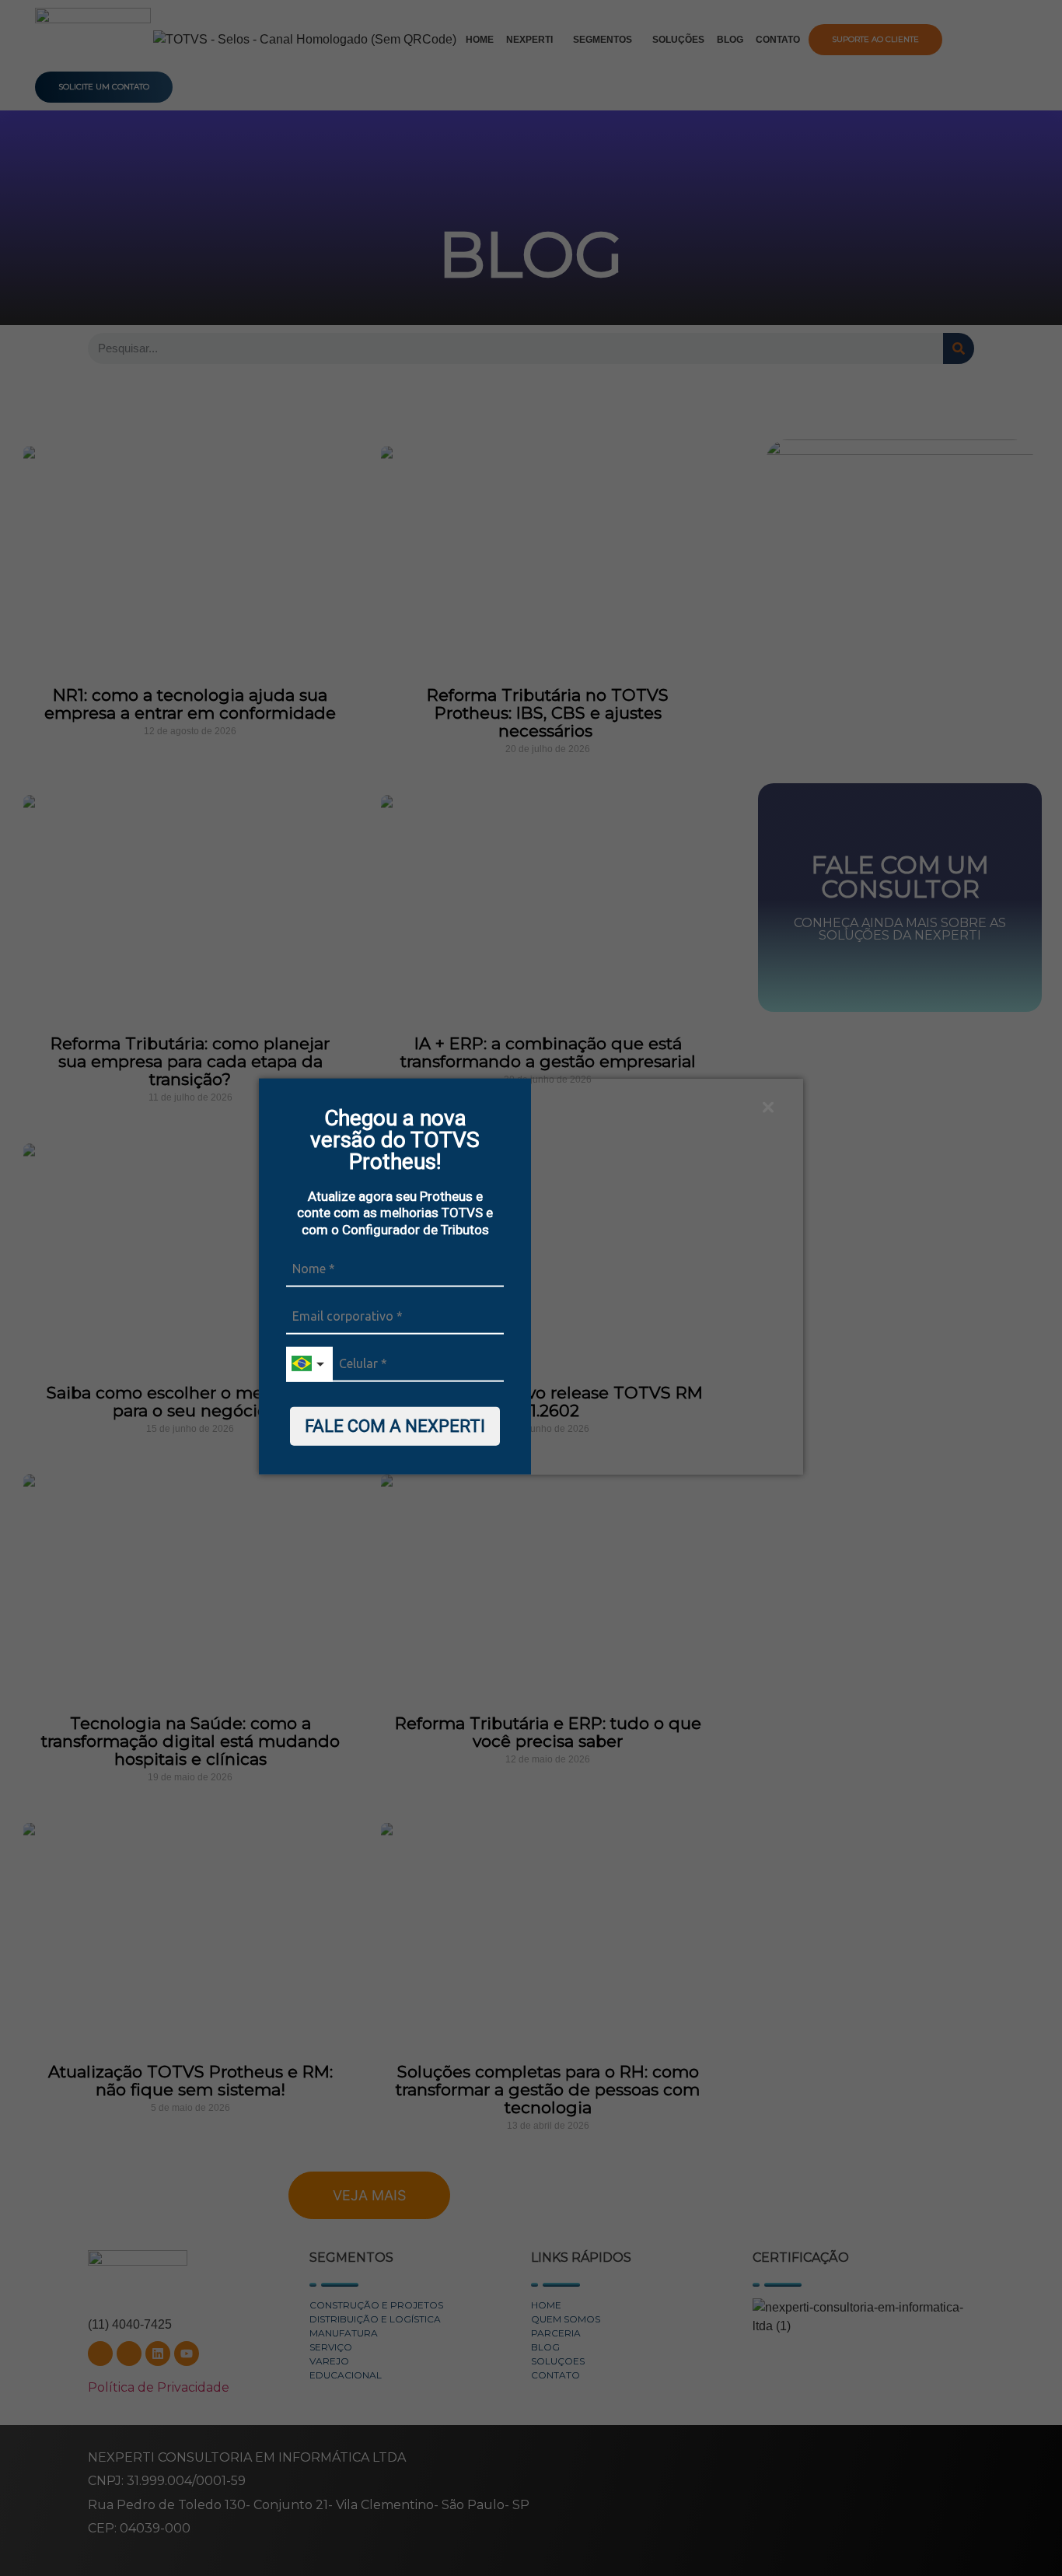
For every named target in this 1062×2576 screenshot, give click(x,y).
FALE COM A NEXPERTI (395, 1426)
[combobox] (309, 1364)
